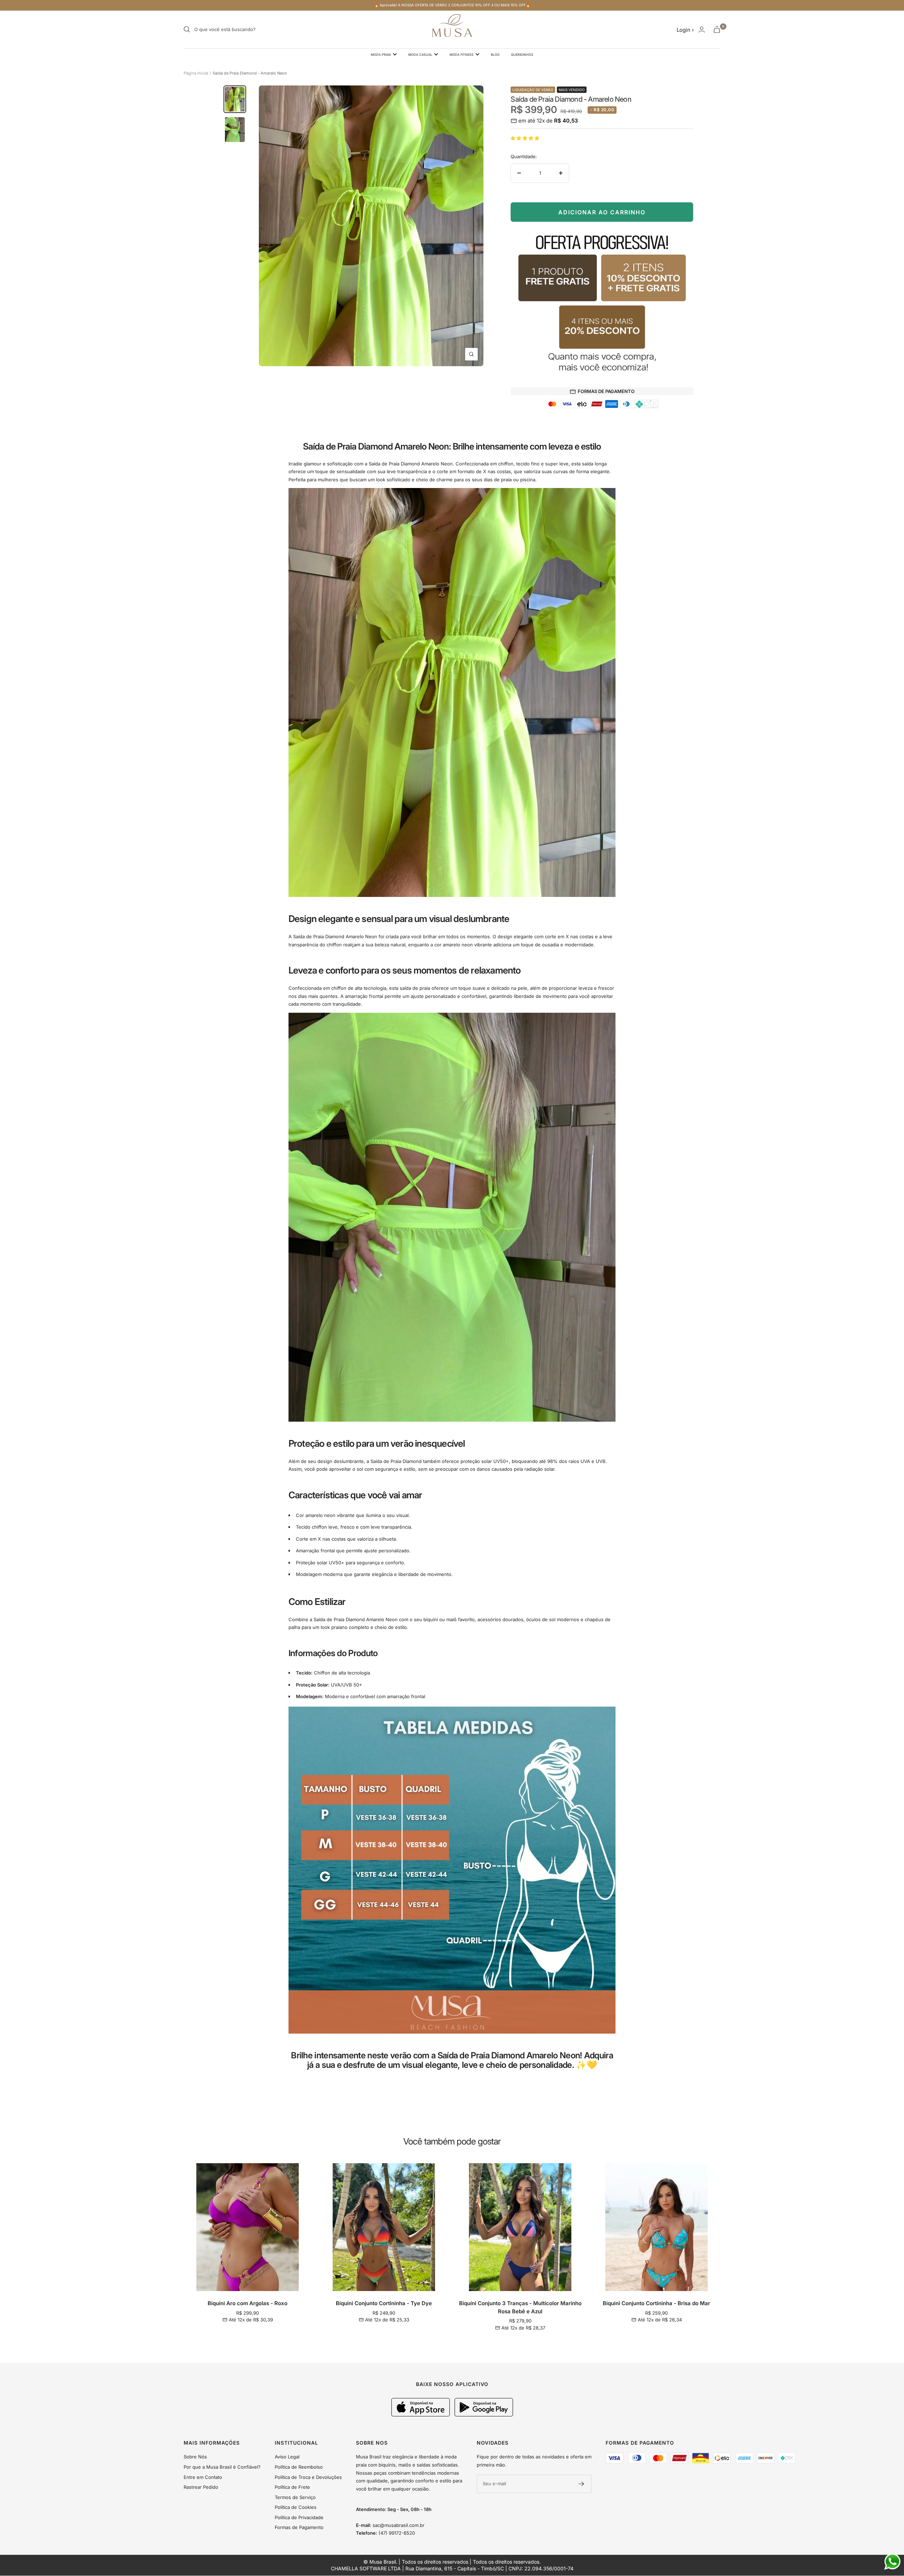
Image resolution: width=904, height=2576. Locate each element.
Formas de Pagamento (299, 2527)
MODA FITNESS (462, 55)
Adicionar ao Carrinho (602, 212)
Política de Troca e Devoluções (308, 2477)
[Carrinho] (717, 29)
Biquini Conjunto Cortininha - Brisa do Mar (656, 2303)
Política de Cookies (296, 2507)
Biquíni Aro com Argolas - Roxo (248, 2303)
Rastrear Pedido (201, 2487)
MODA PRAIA (381, 55)
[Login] (702, 29)
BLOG (495, 55)
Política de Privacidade (299, 2517)
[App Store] (421, 2415)
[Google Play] (484, 2415)
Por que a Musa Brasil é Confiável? (222, 2467)
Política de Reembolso (299, 2467)
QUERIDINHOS (522, 55)
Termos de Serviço (295, 2497)
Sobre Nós (195, 2457)
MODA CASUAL (420, 55)
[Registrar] (581, 2484)
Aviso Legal (287, 2457)
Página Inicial (196, 73)
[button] (526, 138)
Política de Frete (292, 2487)
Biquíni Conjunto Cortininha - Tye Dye (384, 2303)
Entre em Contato (203, 2477)
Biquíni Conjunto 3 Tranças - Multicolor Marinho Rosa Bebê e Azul (520, 2307)
